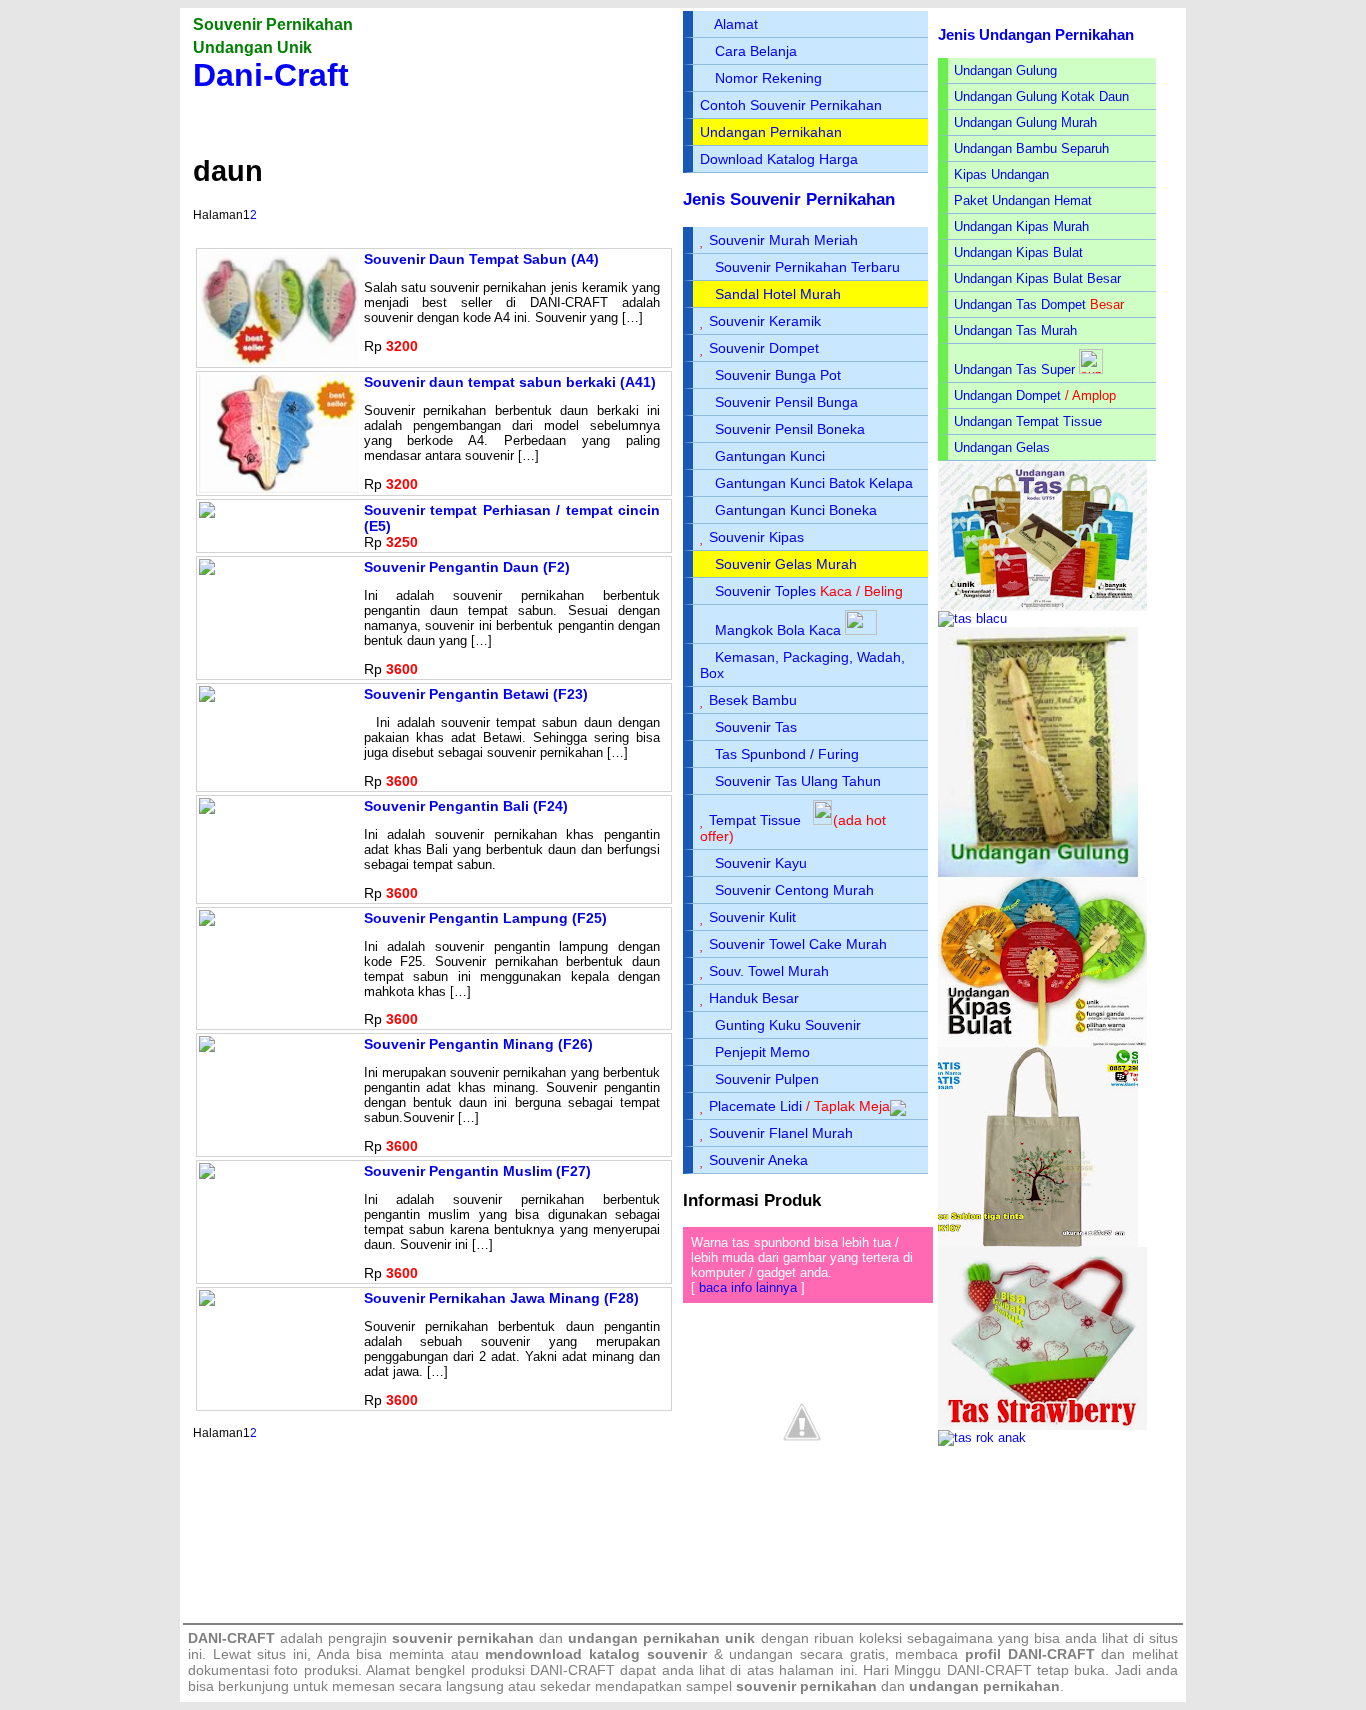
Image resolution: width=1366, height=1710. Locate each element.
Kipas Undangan (1001, 174)
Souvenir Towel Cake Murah (798, 944)
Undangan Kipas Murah (1021, 226)
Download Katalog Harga (779, 159)
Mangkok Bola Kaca (780, 630)
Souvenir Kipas (756, 537)
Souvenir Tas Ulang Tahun (798, 781)
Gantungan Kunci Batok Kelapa (814, 483)
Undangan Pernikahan (771, 132)
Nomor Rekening (768, 78)
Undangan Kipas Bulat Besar (1037, 278)
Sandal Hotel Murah (778, 294)
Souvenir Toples (765, 591)
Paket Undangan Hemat (1023, 200)
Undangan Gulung (1005, 70)
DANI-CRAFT (989, 1670)
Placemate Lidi (755, 1106)
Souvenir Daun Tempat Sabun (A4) (481, 259)
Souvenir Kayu (761, 863)
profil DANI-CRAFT (1030, 1654)
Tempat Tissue (755, 820)
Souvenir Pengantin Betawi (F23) (476, 694)
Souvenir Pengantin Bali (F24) (466, 806)
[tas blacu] (972, 618)
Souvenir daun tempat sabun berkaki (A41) (510, 382)
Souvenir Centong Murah (794, 890)
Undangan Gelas (1002, 447)
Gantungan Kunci (770, 456)
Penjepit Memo (762, 1052)
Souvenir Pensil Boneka (790, 429)
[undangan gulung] (1038, 872)
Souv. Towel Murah (769, 971)
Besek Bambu (753, 700)
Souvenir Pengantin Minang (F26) (478, 1044)
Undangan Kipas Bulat (1018, 252)
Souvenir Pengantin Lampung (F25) (485, 918)
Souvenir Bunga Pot (778, 375)
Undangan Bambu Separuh (1031, 148)
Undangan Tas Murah (1015, 330)
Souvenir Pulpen (767, 1079)
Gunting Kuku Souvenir (788, 1025)
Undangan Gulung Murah (1025, 122)
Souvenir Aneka (758, 1160)
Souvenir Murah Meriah (783, 240)
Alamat (736, 24)
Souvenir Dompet (764, 348)
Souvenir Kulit (752, 917)
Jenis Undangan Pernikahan (1036, 34)
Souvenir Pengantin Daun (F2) (467, 567)
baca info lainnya (748, 1287)
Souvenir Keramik (765, 321)
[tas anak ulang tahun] (982, 1437)
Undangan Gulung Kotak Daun (1041, 96)
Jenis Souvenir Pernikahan (789, 199)
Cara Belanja (756, 51)
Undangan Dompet (1007, 395)
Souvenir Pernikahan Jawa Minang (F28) (501, 1298)
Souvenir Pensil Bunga (786, 402)
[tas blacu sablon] (1038, 1242)
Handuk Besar (754, 998)
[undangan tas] (1042, 606)
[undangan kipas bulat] (1042, 1042)
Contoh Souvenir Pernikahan (791, 105)
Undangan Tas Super (1014, 369)
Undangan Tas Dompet (1020, 304)
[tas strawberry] (1042, 1425)
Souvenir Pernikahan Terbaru (807, 267)
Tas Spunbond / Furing (787, 754)
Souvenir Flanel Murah (781, 1133)
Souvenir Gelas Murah (786, 564)
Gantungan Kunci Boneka (796, 510)
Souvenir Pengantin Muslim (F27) (477, 1171)
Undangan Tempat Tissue (1028, 421)
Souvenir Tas (756, 727)
